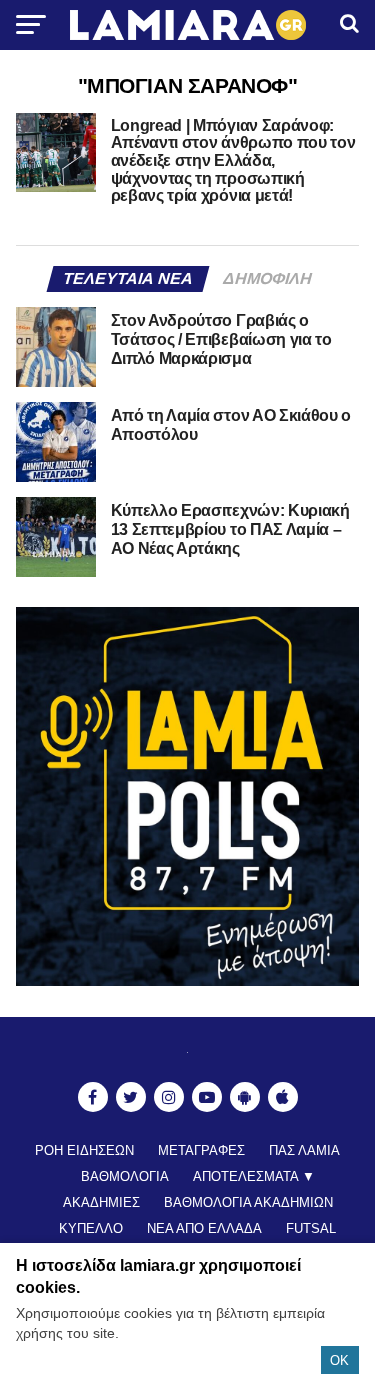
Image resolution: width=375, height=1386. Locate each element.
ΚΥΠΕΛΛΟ (91, 1228)
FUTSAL (311, 1228)
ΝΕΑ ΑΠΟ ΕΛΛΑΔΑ (204, 1228)
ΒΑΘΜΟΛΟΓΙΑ (125, 1176)
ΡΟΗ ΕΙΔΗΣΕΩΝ (84, 1150)
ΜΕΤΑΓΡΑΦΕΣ (201, 1150)
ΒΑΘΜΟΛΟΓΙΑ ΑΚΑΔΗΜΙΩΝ (248, 1202)
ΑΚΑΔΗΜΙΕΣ (101, 1202)
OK (339, 1360)
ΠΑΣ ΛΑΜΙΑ (304, 1150)
